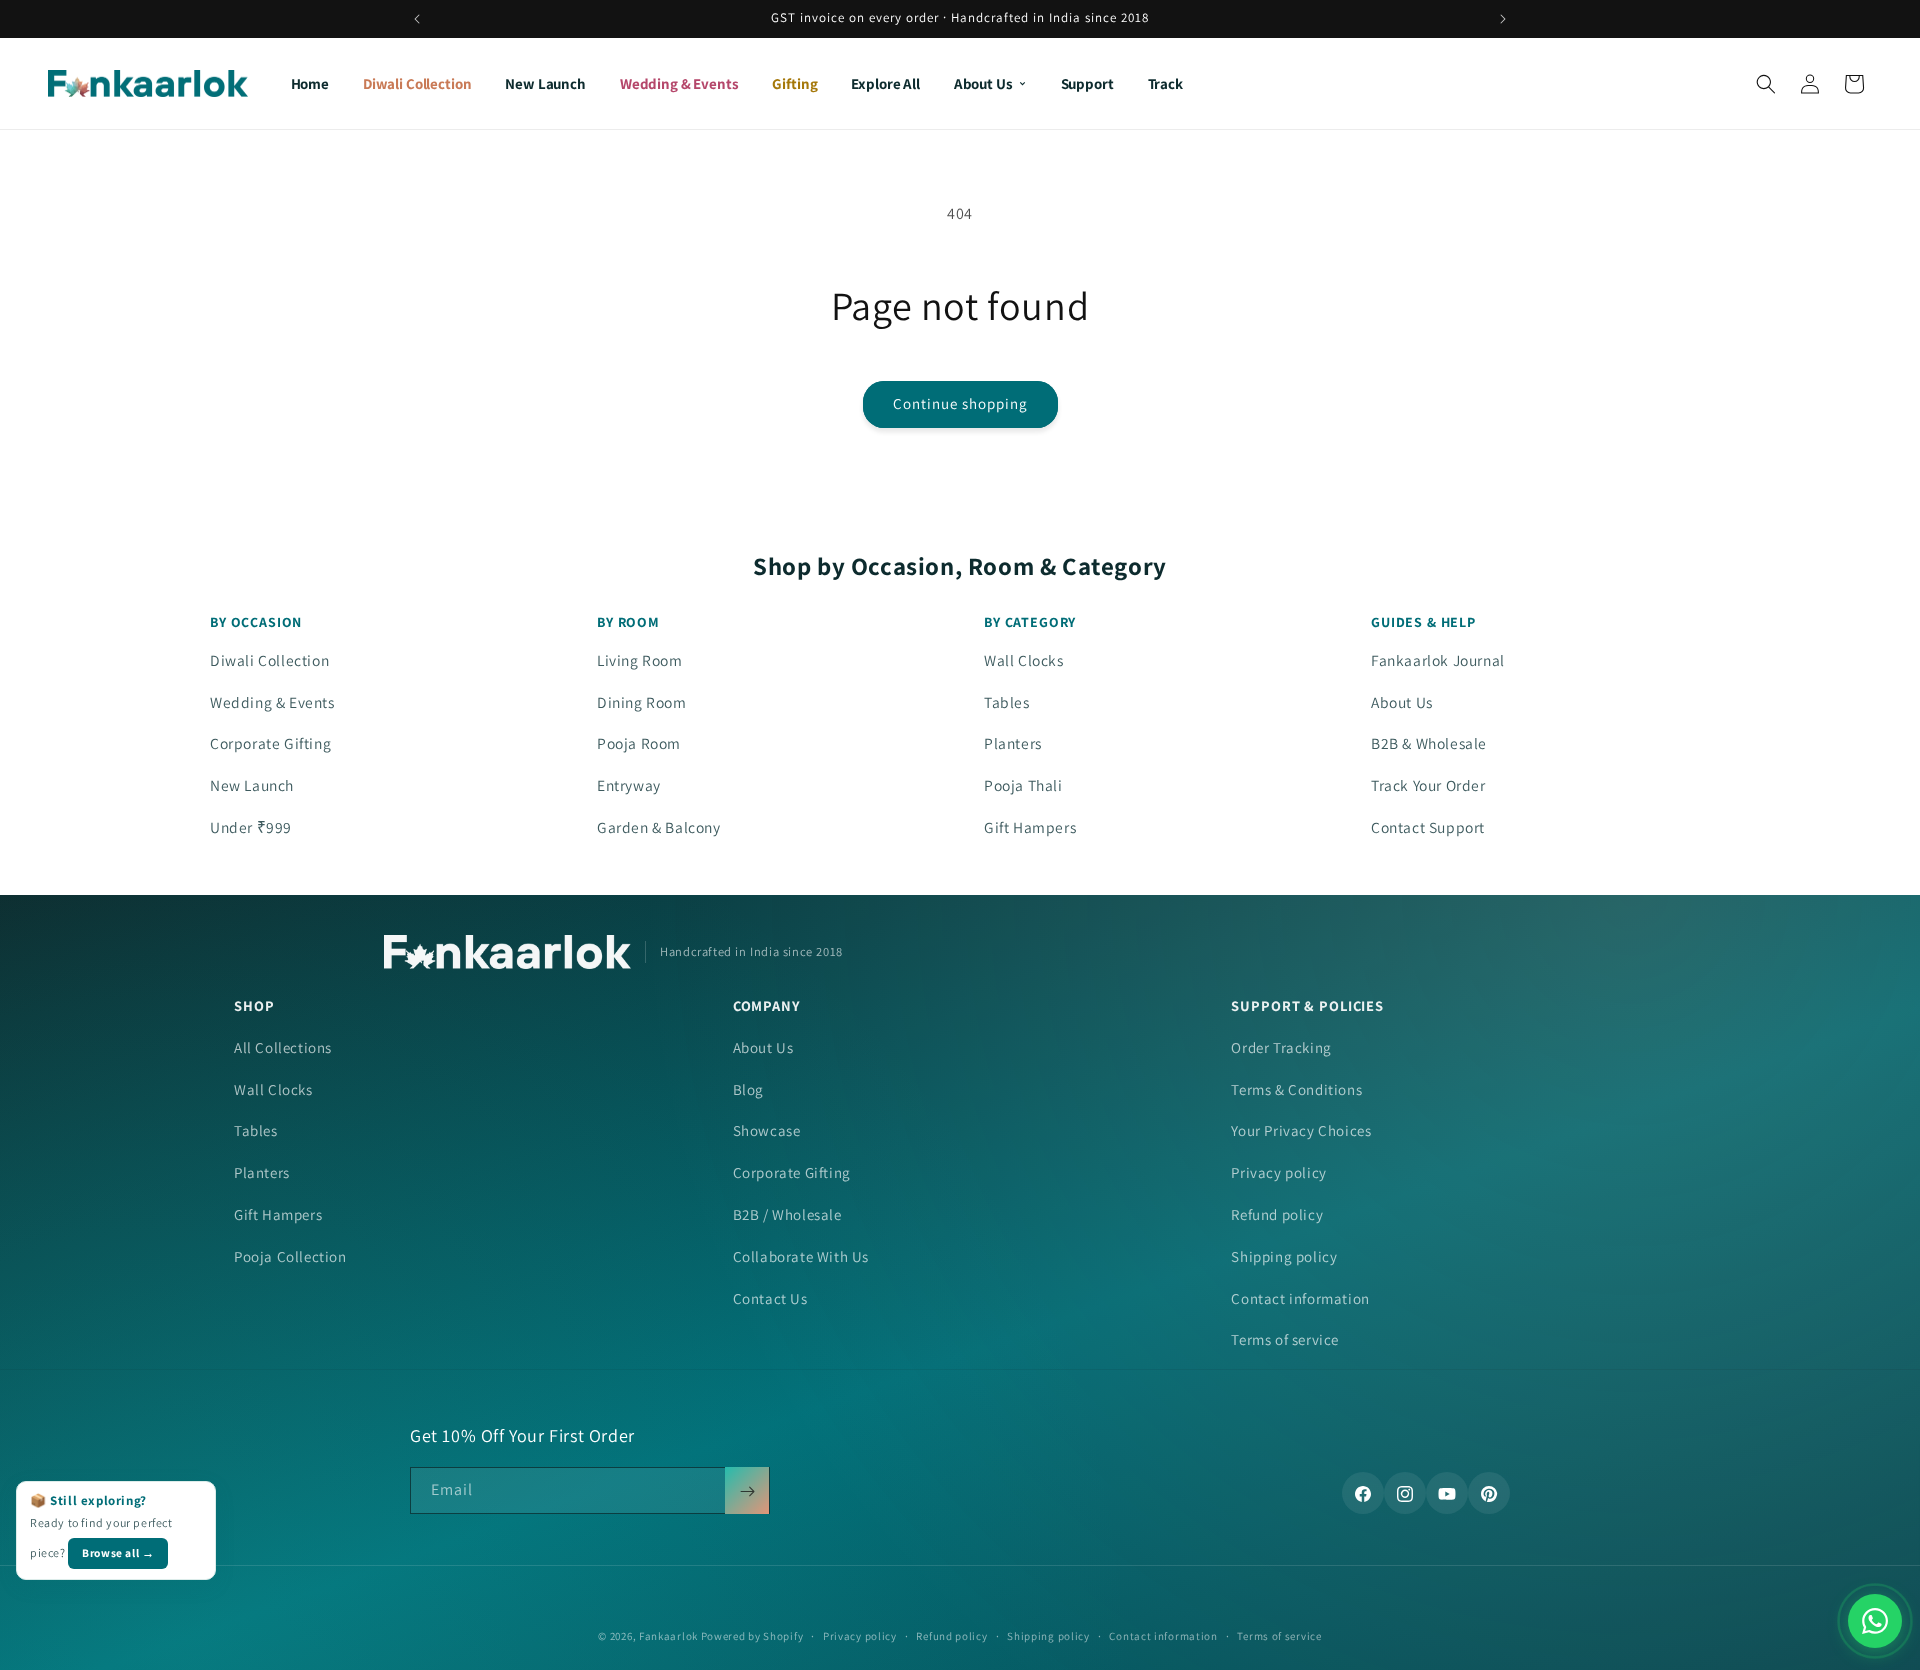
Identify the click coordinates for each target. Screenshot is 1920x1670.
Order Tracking (1281, 1047)
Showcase (767, 1130)
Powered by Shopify (752, 1636)
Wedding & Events (679, 83)
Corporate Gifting (270, 743)
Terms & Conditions (1296, 1089)
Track (1165, 83)
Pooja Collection (290, 1256)
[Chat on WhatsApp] (1875, 1621)
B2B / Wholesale (787, 1214)
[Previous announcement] (417, 19)
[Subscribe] (747, 1491)
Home (310, 83)
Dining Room (642, 702)
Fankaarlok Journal (1438, 660)
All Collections (283, 1047)
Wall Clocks (1024, 660)
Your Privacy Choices (1301, 1130)
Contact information (1300, 1298)
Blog (748, 1089)
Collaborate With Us (801, 1256)
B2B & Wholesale (1429, 743)
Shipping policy (1284, 1256)
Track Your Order (1428, 785)
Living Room (640, 660)
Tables (1007, 702)
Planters (1013, 743)
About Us (983, 83)
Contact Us (770, 1298)
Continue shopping (960, 403)
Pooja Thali (1023, 785)
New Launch (545, 83)
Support (1087, 83)
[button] (1766, 84)
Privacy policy (1278, 1172)
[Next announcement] (1503, 19)
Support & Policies (1307, 1005)
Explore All (885, 83)
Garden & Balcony (659, 827)
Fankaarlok (668, 1636)
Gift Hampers (1030, 827)
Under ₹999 (251, 827)
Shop (254, 1005)
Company (767, 1005)
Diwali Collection (417, 83)
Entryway (629, 785)
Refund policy (1277, 1214)
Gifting (794, 83)
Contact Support (1428, 827)
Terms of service (1285, 1339)
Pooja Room (639, 743)
